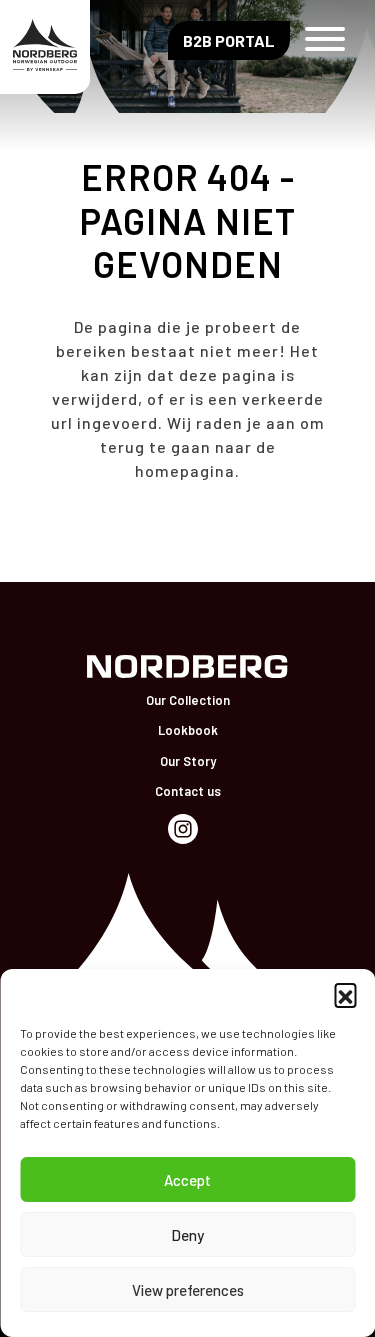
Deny (187, 1235)
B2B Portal (229, 40)
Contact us (188, 791)
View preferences (188, 1290)
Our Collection (188, 700)
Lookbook (188, 730)
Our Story (188, 761)
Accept (187, 1180)
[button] (345, 994)
